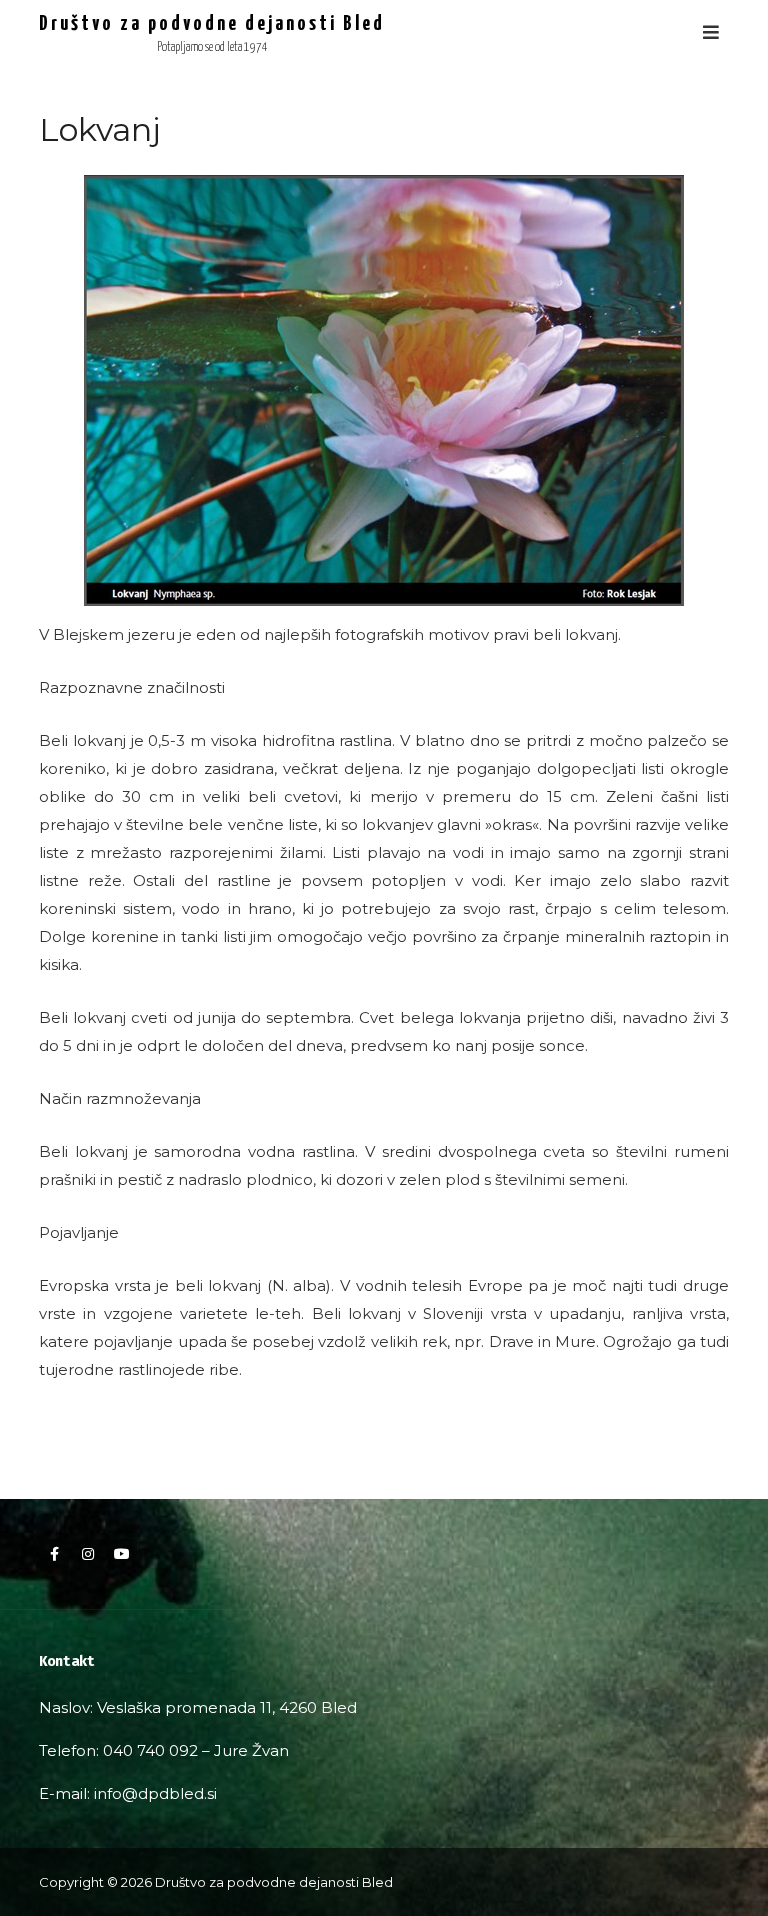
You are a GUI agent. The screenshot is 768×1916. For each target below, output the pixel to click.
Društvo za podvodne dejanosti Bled (212, 24)
